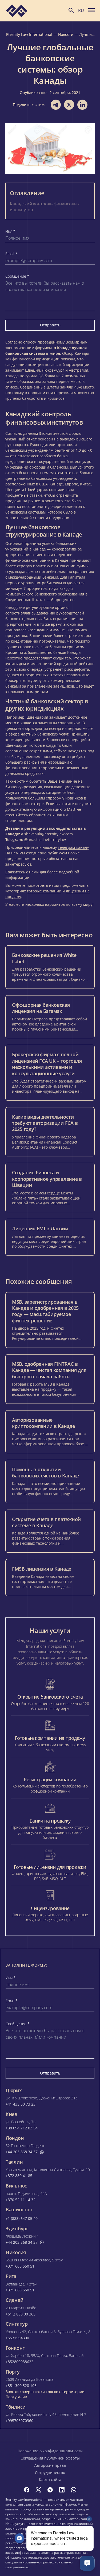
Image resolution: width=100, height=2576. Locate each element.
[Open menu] (91, 10)
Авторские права (50, 2465)
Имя (10, 231)
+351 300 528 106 (21, 2386)
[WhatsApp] (74, 2490)
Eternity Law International (29, 34)
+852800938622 (19, 2362)
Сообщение (17, 276)
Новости (66, 34)
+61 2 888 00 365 (21, 2314)
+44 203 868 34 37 (22, 2152)
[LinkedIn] (62, 2490)
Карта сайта (50, 2479)
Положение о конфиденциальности (50, 2451)
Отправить (50, 325)
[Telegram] (50, 2490)
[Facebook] (27, 2490)
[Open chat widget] (87, 2563)
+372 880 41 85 (19, 2176)
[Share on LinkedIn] (82, 105)
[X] (38, 2490)
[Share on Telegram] (56, 105)
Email (11, 254)
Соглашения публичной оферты (50, 2458)
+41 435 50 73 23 (21, 2104)
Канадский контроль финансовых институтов (45, 207)
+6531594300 (17, 2338)
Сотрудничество (50, 2473)
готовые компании (44, 891)
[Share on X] (69, 105)
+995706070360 (19, 2421)
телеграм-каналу (73, 847)
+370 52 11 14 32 (21, 2200)
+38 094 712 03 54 (22, 2128)
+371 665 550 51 (20, 2266)
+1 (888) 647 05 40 (22, 2219)
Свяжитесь (15, 872)
